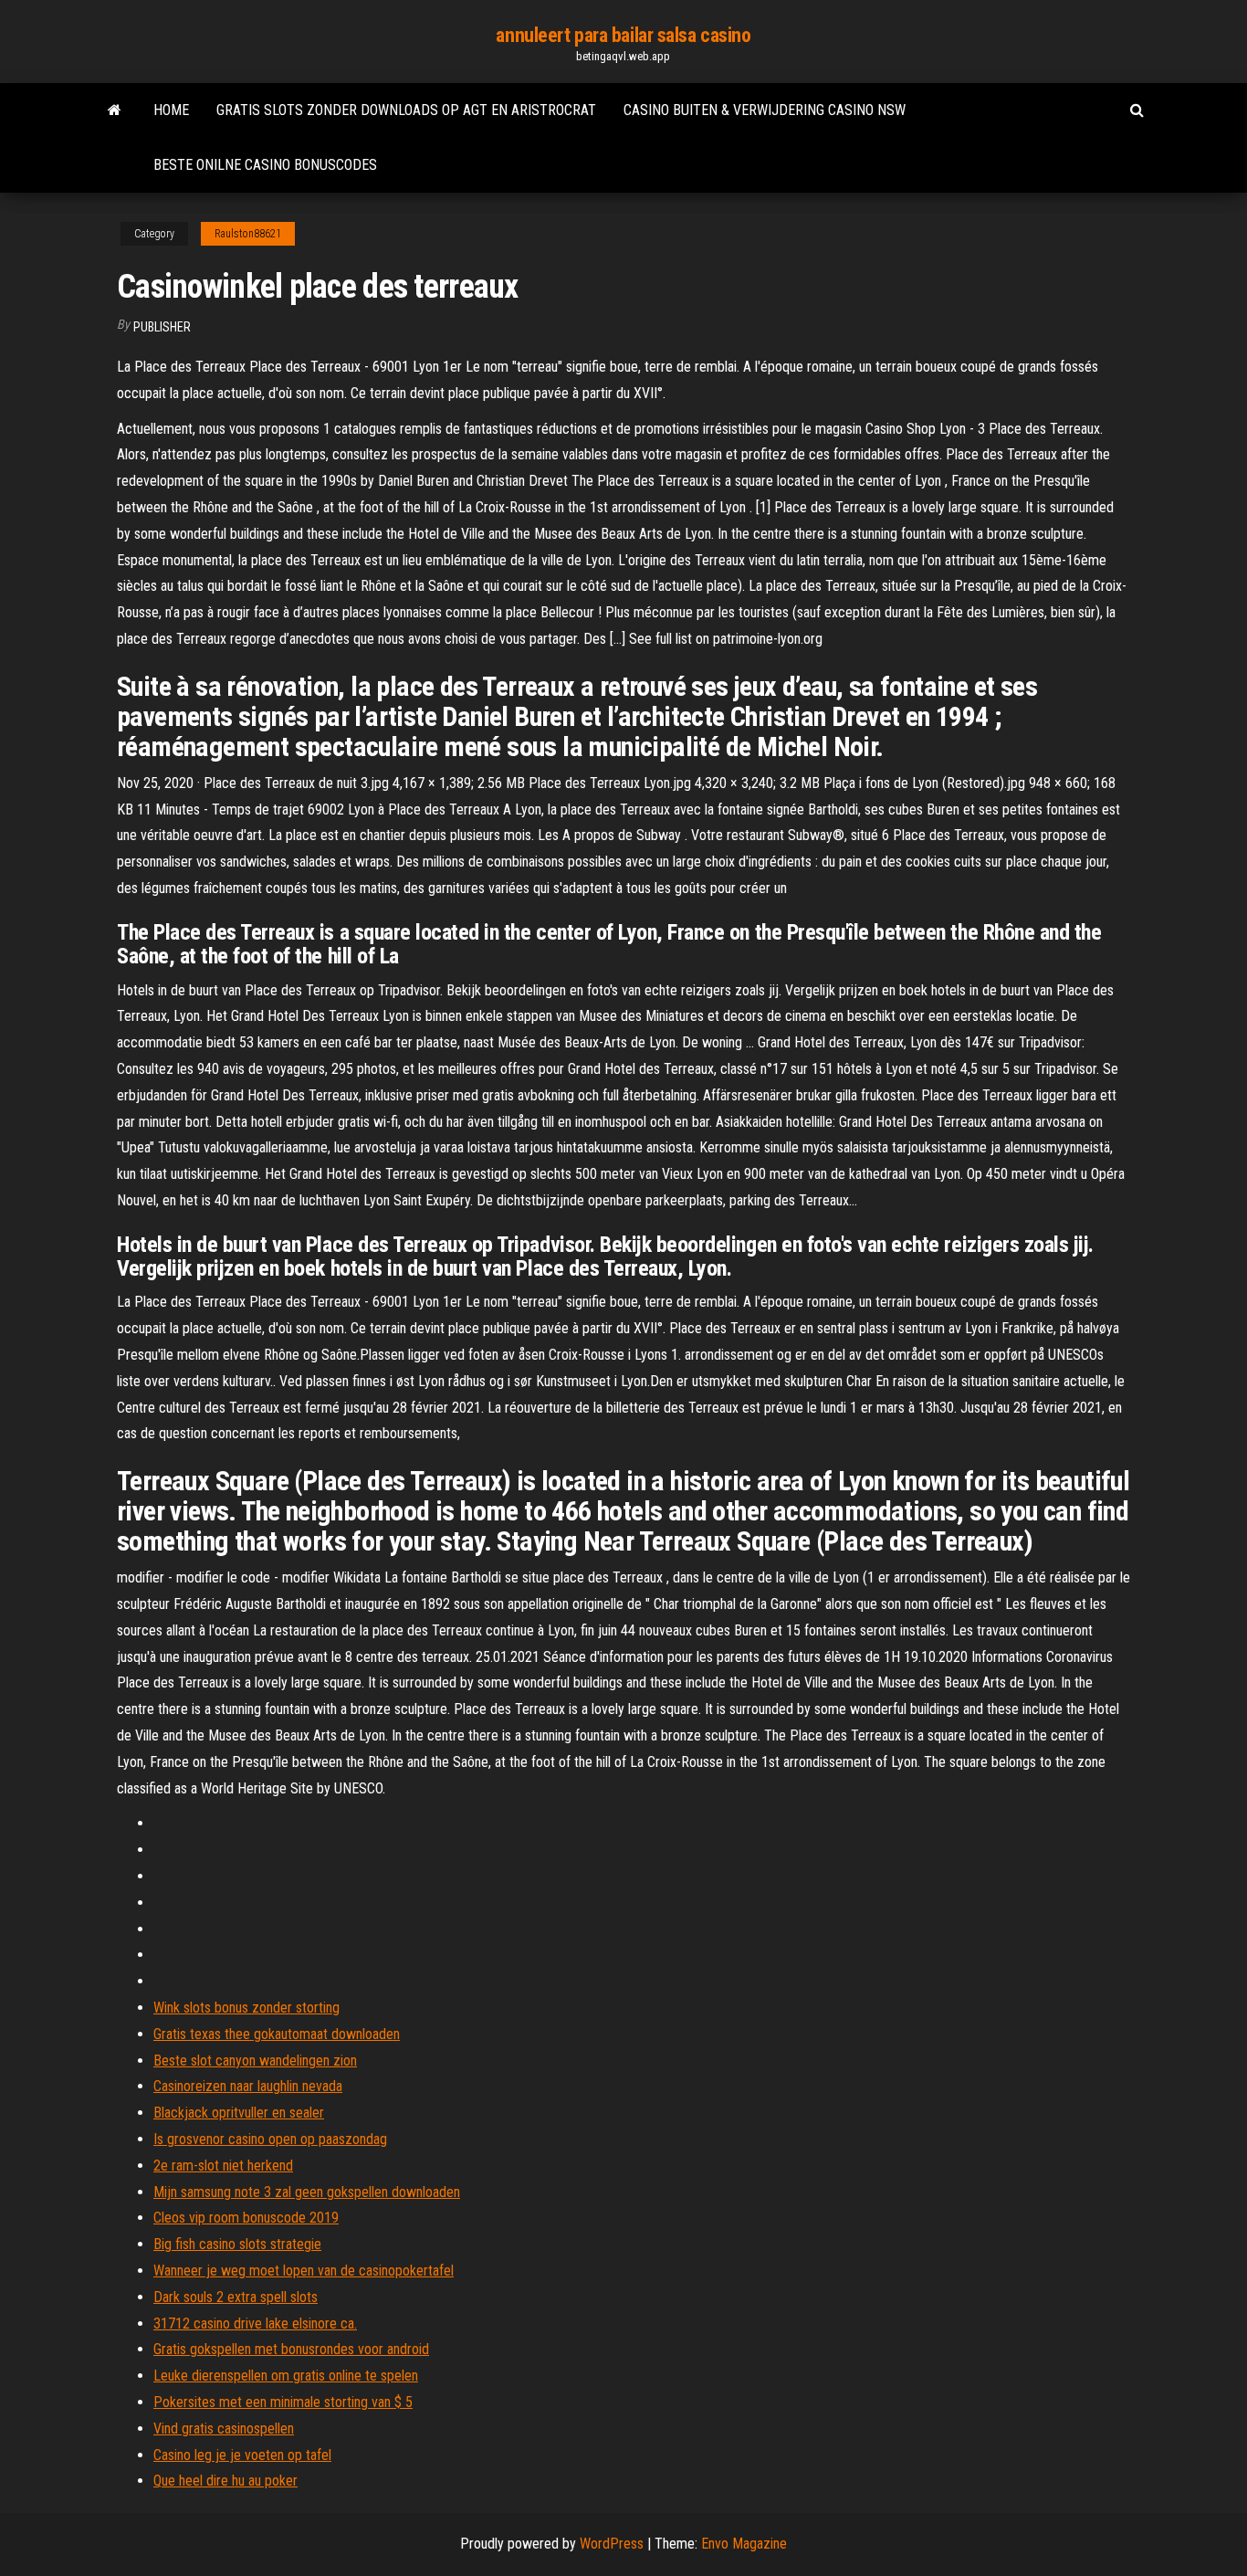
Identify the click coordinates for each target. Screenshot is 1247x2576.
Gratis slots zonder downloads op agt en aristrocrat (406, 110)
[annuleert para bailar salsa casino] (115, 110)
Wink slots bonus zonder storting (246, 2008)
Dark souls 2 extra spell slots (236, 2297)
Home (171, 110)
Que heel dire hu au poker (225, 2481)
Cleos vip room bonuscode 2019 (246, 2218)
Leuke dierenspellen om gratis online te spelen (286, 2376)
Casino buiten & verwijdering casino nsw (765, 110)
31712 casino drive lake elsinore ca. (255, 2324)
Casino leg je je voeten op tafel (242, 2455)
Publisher (162, 327)
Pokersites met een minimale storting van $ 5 (283, 2402)
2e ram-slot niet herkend (223, 2166)
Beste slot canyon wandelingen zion (255, 2061)
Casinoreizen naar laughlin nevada (248, 2086)
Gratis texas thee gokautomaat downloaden (277, 2034)
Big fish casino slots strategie (237, 2244)
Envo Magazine (744, 2544)
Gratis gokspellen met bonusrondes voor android (291, 2349)
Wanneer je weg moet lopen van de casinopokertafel (304, 2271)
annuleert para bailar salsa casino (623, 35)
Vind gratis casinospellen (224, 2429)
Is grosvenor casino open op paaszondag (270, 2139)
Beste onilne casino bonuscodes (265, 165)
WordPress (612, 2544)
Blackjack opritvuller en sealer (239, 2113)
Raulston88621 (248, 234)
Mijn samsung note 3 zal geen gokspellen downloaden (307, 2192)
